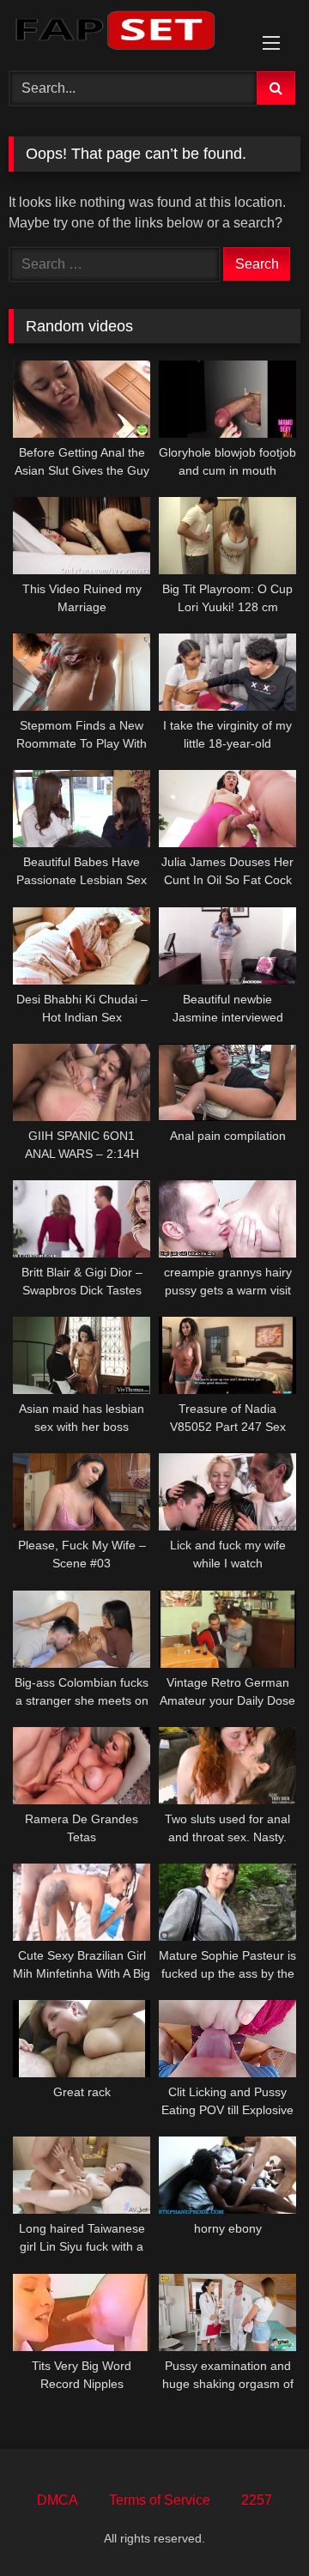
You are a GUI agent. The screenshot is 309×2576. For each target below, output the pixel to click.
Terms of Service (160, 2500)
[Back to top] (256, 2525)
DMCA (58, 2500)
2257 (257, 2500)
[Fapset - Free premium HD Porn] (127, 33)
